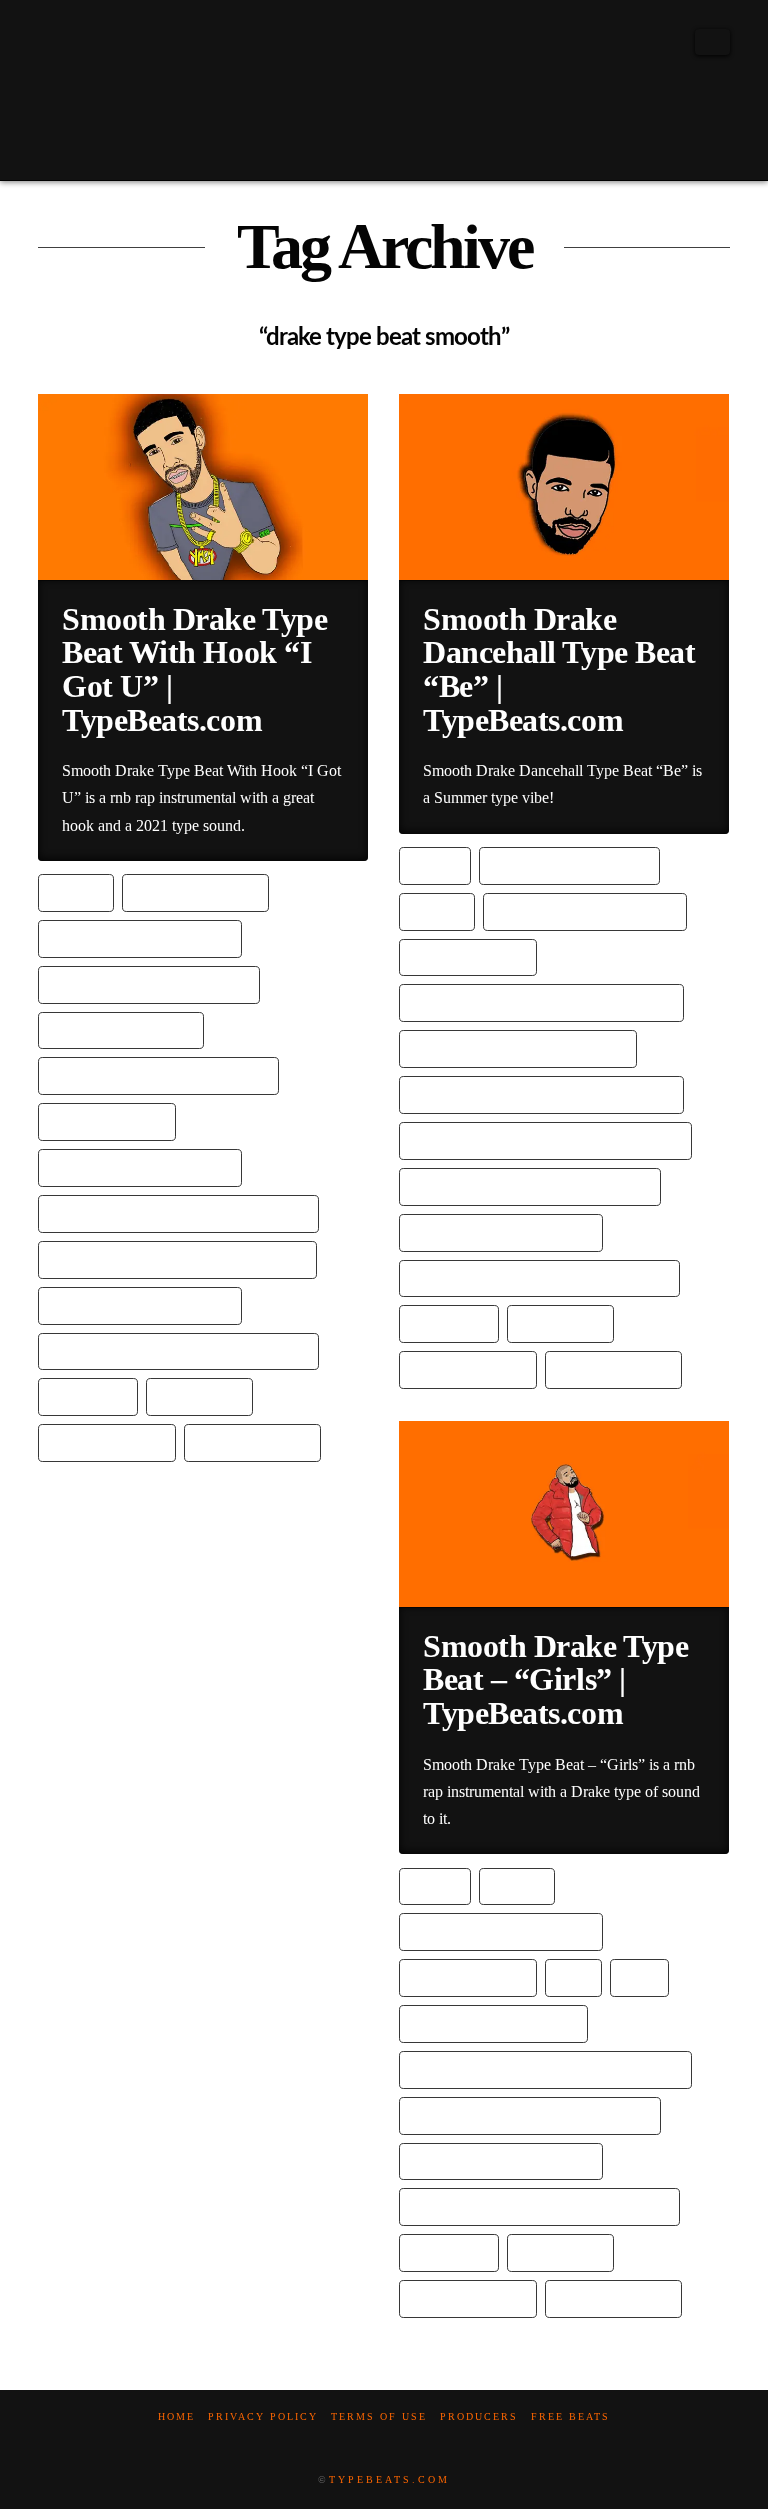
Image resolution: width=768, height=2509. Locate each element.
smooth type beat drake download (178, 1350)
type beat (88, 1395)
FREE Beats (570, 2416)
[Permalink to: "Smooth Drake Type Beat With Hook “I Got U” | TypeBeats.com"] (202, 486)
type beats (199, 1395)
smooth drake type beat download (178, 1212)
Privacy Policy (263, 2416)
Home (176, 2416)
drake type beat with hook (149, 983)
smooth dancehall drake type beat (541, 1001)
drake (76, 891)
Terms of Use (379, 2416)
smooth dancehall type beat (518, 1047)
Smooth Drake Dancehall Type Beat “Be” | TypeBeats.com (559, 669)
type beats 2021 (107, 1441)
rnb (639, 1976)
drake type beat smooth (140, 937)
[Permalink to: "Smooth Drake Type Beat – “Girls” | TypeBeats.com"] (563, 1513)
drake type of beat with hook (158, 1074)
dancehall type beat (569, 864)
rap (573, 1976)
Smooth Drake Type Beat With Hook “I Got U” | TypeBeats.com (194, 669)
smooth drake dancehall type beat (541, 1093)
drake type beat (195, 891)
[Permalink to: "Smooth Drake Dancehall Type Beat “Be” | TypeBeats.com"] (563, 486)
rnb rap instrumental (493, 2022)
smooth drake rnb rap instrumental (545, 1139)
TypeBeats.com (389, 2479)
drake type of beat (121, 1029)
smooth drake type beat (140, 1166)
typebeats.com (252, 1441)
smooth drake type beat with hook (177, 1258)
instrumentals (107, 1120)
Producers (479, 2416)
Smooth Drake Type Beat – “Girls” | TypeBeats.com (555, 1679)
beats (435, 864)
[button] (712, 42)
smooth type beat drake (140, 1304)
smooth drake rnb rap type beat (530, 1185)
